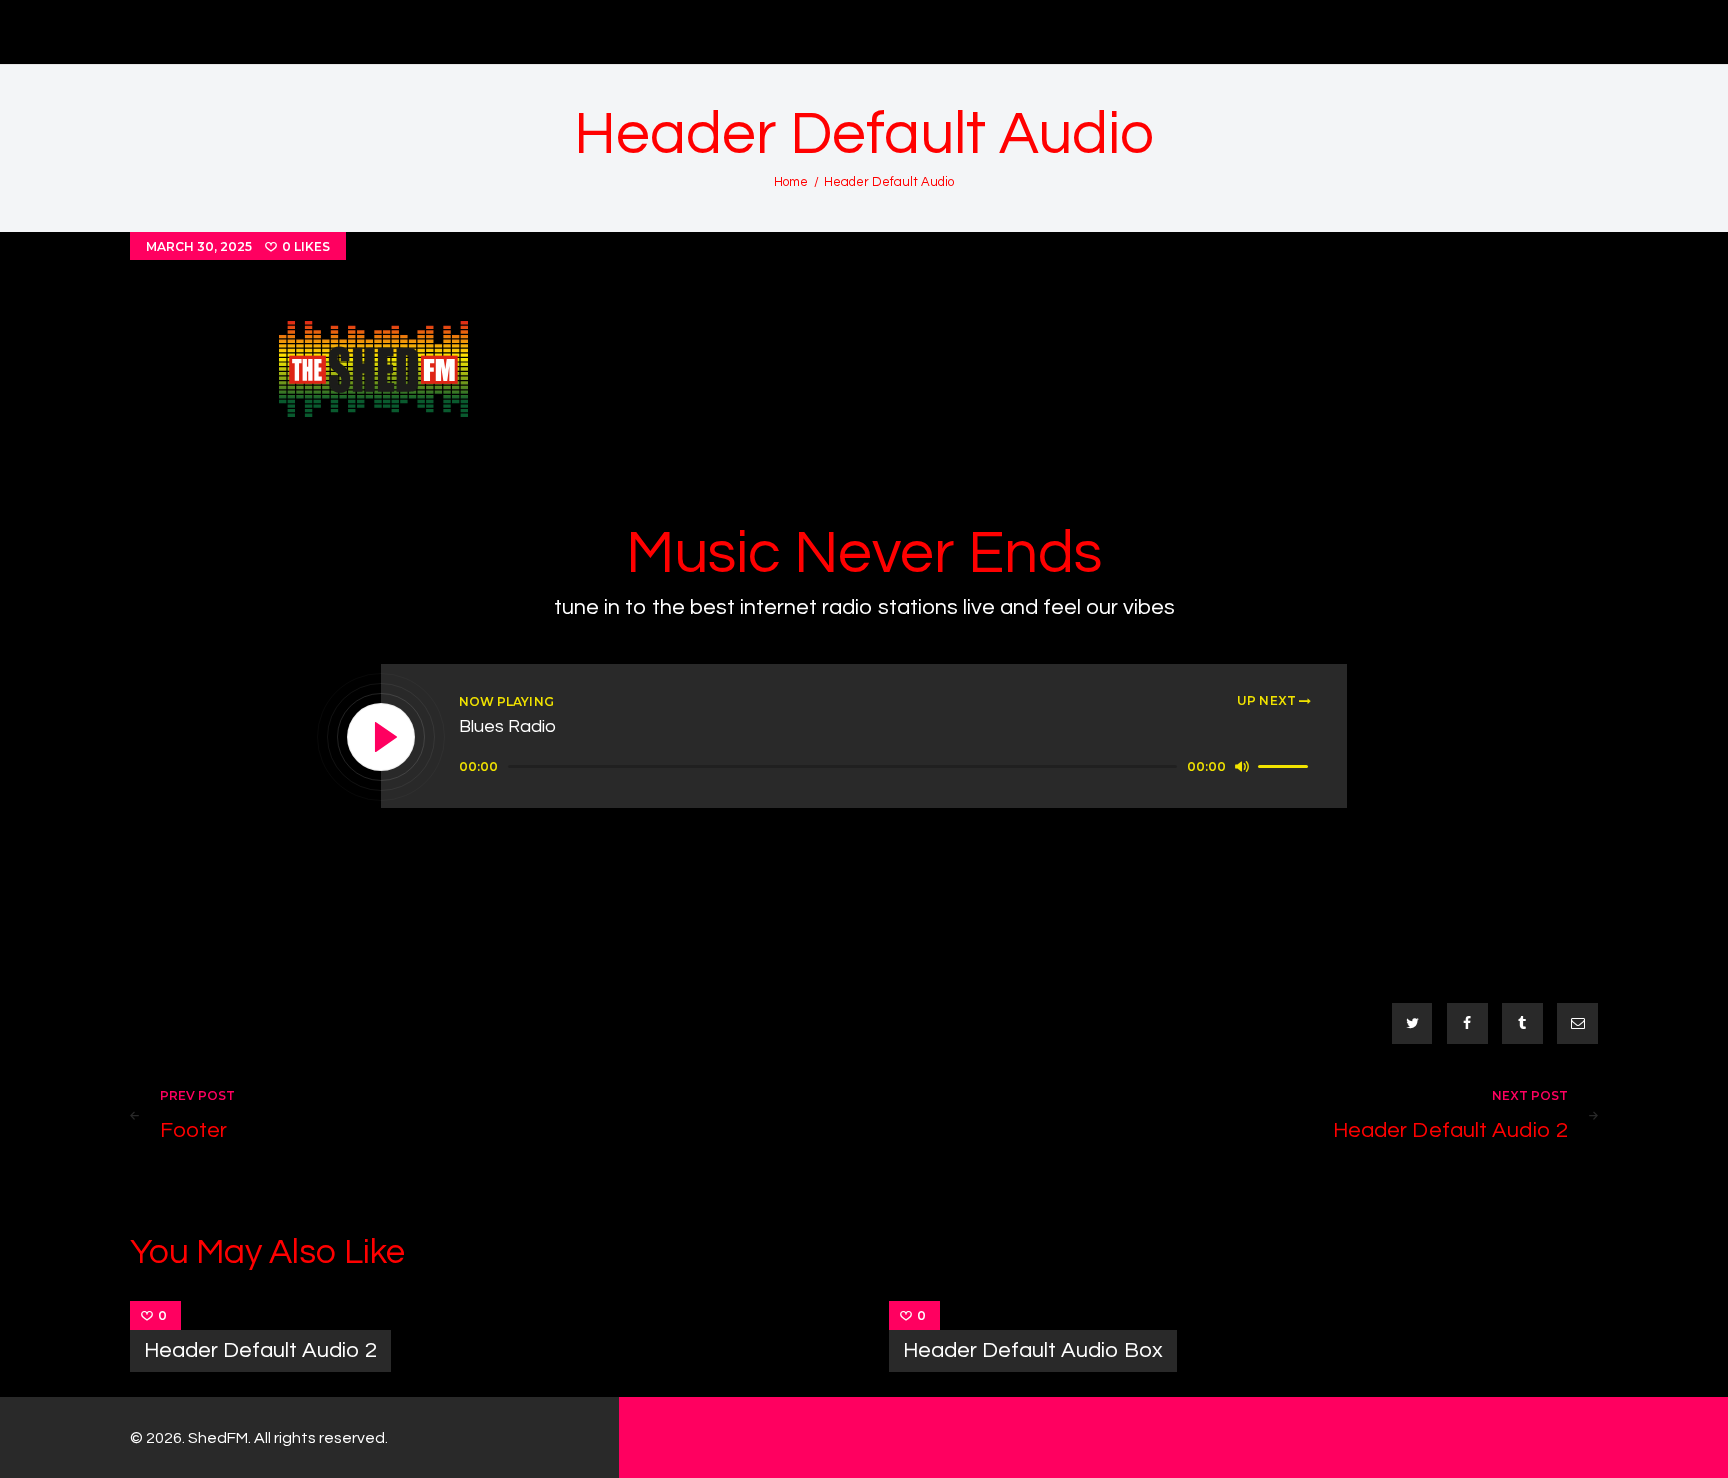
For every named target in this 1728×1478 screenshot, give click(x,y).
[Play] (382, 738)
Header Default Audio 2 (260, 1350)
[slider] (1286, 765)
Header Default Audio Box (1033, 1350)
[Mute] (1242, 766)
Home (791, 182)
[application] (886, 767)
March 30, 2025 (199, 246)
